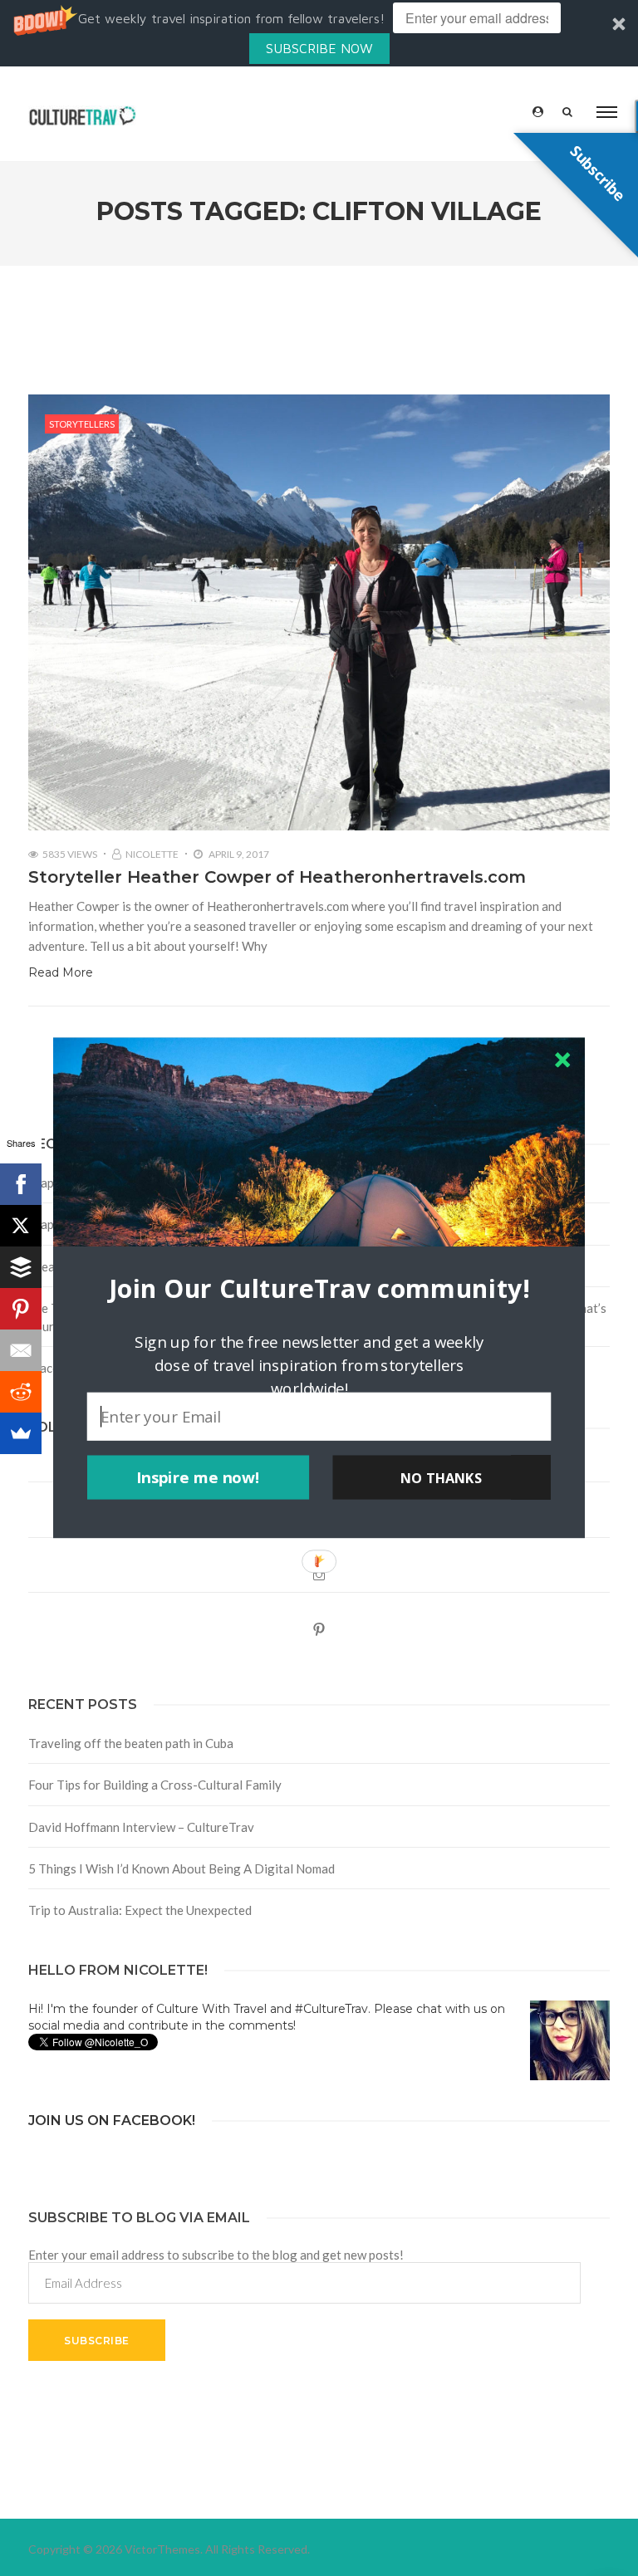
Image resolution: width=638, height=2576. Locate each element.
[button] (319, 1288)
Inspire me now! (198, 1477)
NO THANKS (441, 1477)
